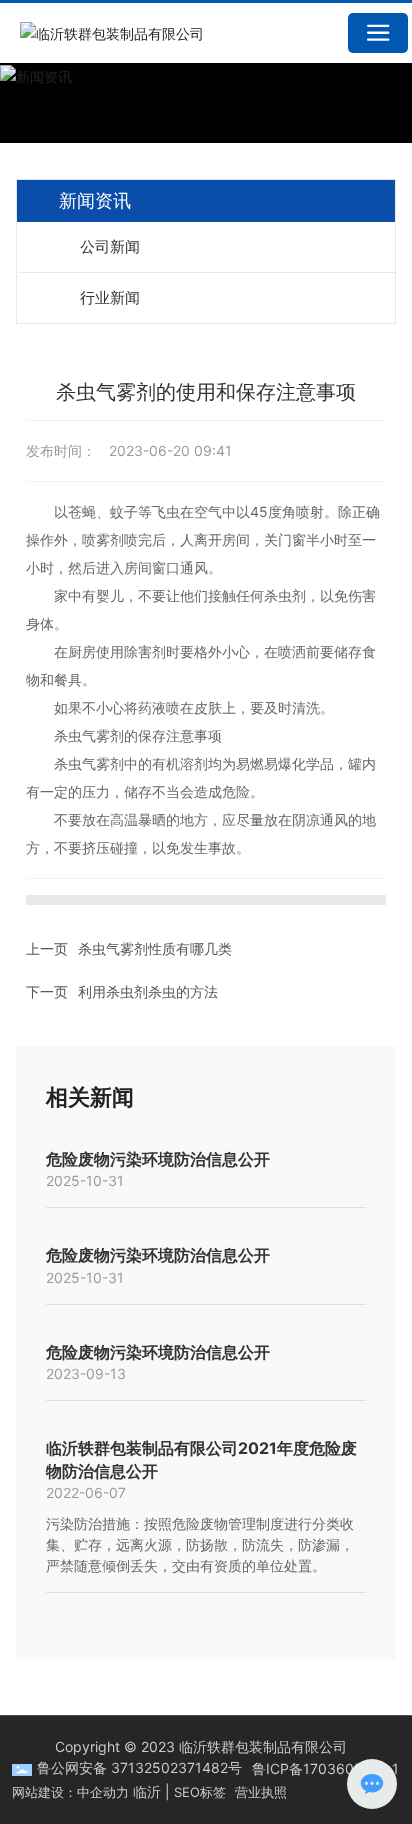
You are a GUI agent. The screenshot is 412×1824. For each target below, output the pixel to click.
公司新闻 (110, 246)
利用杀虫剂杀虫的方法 (148, 991)
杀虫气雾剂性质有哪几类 (155, 948)
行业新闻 (110, 297)
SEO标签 (200, 1792)
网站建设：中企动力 (70, 1792)
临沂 (147, 1791)
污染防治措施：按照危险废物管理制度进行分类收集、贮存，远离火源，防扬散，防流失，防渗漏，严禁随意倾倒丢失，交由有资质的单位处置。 (200, 1544)
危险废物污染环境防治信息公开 (158, 1159)
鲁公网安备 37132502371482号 (139, 1767)
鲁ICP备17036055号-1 (325, 1768)
